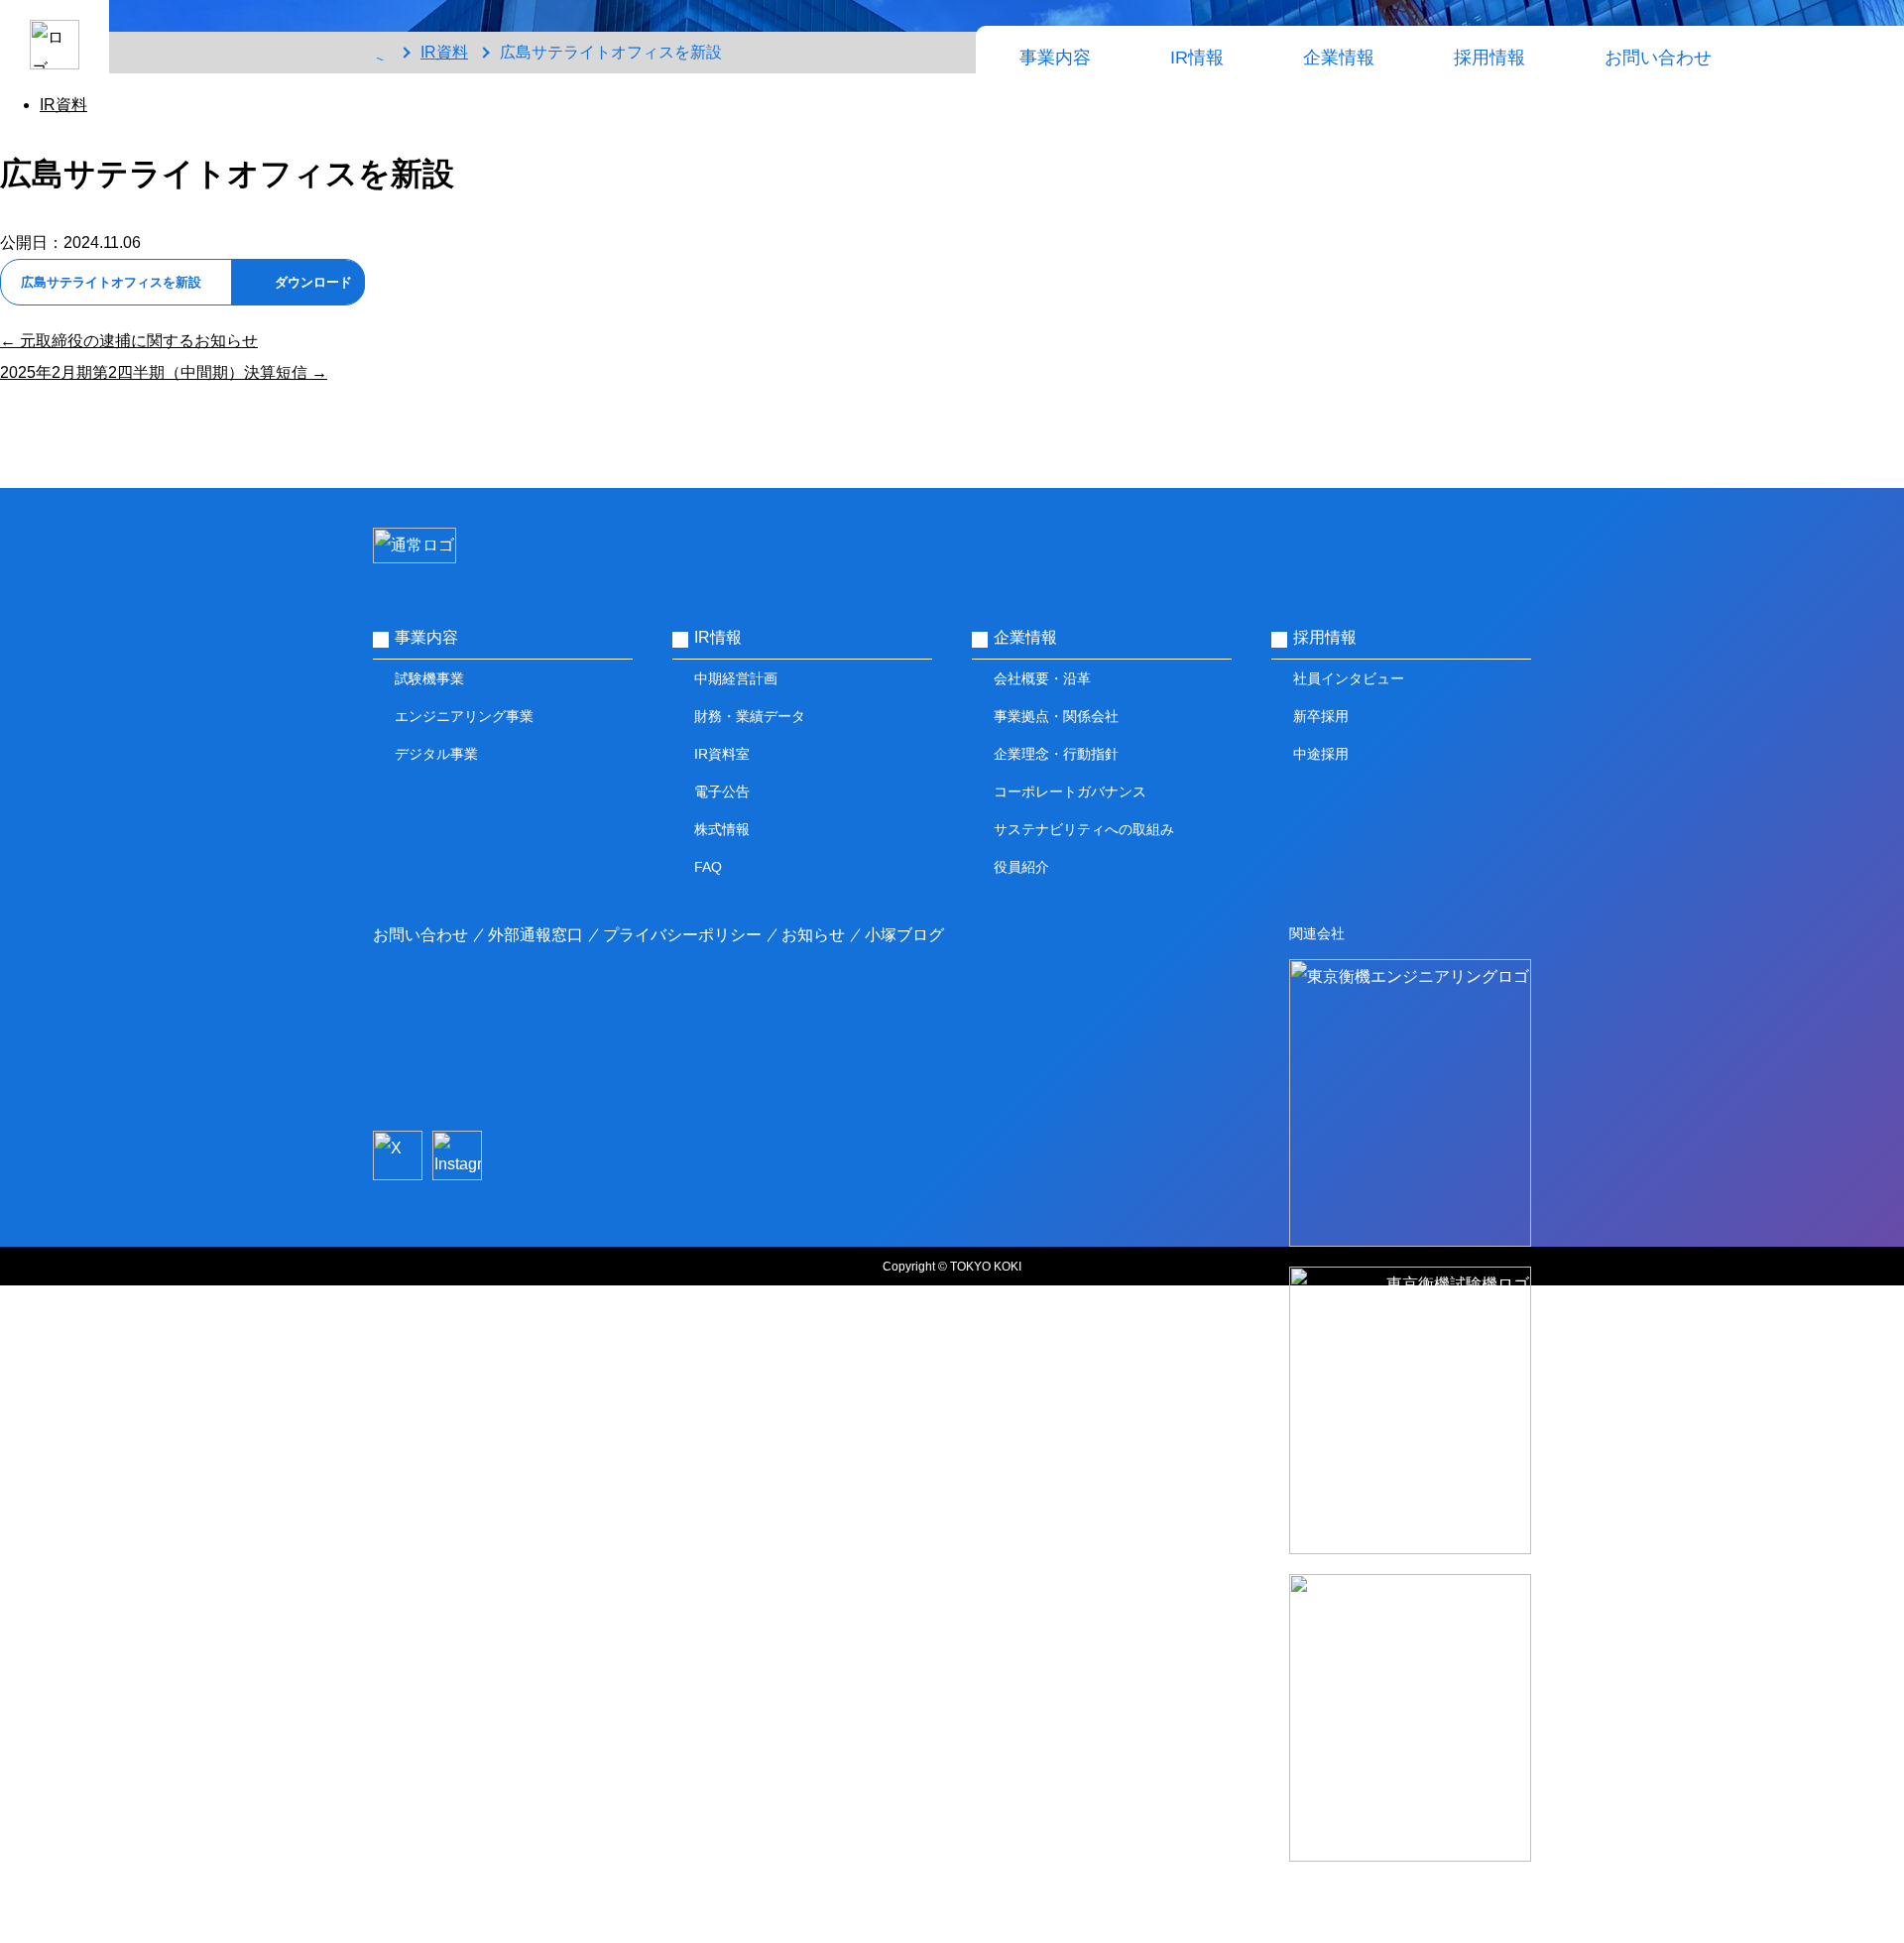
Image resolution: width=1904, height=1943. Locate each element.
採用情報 (1489, 58)
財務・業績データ (750, 716)
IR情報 (1197, 58)
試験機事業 (429, 678)
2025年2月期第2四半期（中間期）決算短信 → (164, 372)
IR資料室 (722, 754)
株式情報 (722, 829)
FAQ (708, 867)
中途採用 (1321, 754)
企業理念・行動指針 (1056, 754)
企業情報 (1339, 58)
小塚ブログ (904, 935)
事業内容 (1055, 58)
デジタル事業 (436, 754)
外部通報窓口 (535, 935)
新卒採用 (1321, 716)
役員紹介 (1021, 867)
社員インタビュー (1349, 678)
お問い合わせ (1658, 58)
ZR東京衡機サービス (1411, 1912)
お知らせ (813, 935)
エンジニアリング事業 (464, 716)
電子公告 (722, 791)
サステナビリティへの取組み (1084, 829)
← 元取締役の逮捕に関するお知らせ (129, 341)
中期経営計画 (736, 678)
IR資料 (63, 105)
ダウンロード (313, 282)
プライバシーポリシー (682, 935)
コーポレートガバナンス (1070, 791)
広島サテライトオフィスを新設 (111, 282)
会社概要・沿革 (1042, 678)
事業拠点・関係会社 (1056, 716)
